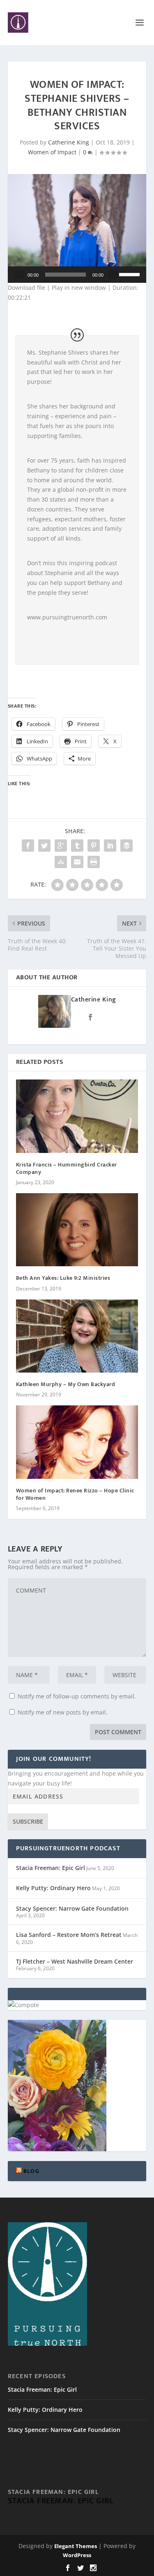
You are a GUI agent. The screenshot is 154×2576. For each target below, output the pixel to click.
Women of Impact (52, 152)
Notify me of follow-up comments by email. (77, 1696)
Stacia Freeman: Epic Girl (51, 1868)
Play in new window (79, 288)
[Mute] (113, 275)
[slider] (131, 274)
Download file (26, 288)
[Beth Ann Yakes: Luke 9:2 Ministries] (77, 1230)
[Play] (19, 275)
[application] (77, 275)
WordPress (77, 2555)
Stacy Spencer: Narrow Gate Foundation (72, 1908)
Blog (31, 2171)
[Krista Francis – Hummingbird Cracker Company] (77, 1116)
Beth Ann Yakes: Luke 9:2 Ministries (63, 1278)
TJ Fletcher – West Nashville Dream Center (75, 1961)
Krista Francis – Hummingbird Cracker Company (67, 1168)
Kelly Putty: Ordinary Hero (53, 1888)
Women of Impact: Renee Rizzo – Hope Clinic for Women (75, 1494)
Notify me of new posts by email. (63, 1712)
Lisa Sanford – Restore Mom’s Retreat (69, 1935)
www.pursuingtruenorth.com (67, 617)
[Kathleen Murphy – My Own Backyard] (77, 1336)
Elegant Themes (76, 2546)
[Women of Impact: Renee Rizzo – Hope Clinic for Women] (77, 1442)
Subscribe (28, 1821)
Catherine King (69, 142)
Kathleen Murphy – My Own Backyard (66, 1384)
